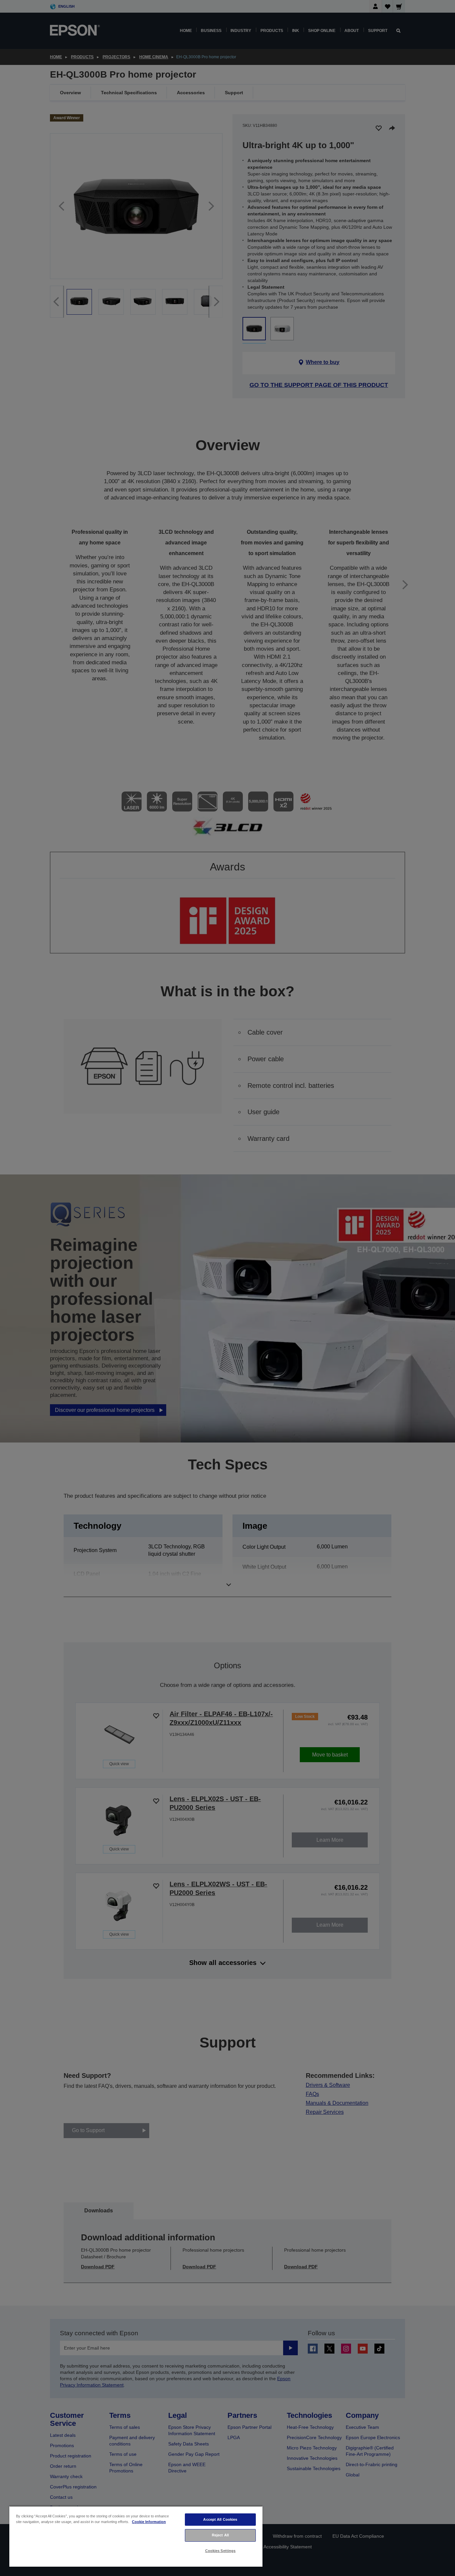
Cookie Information (149, 2522)
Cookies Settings (221, 2551)
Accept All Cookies (220, 2519)
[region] (136, 2536)
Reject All (220, 2535)
